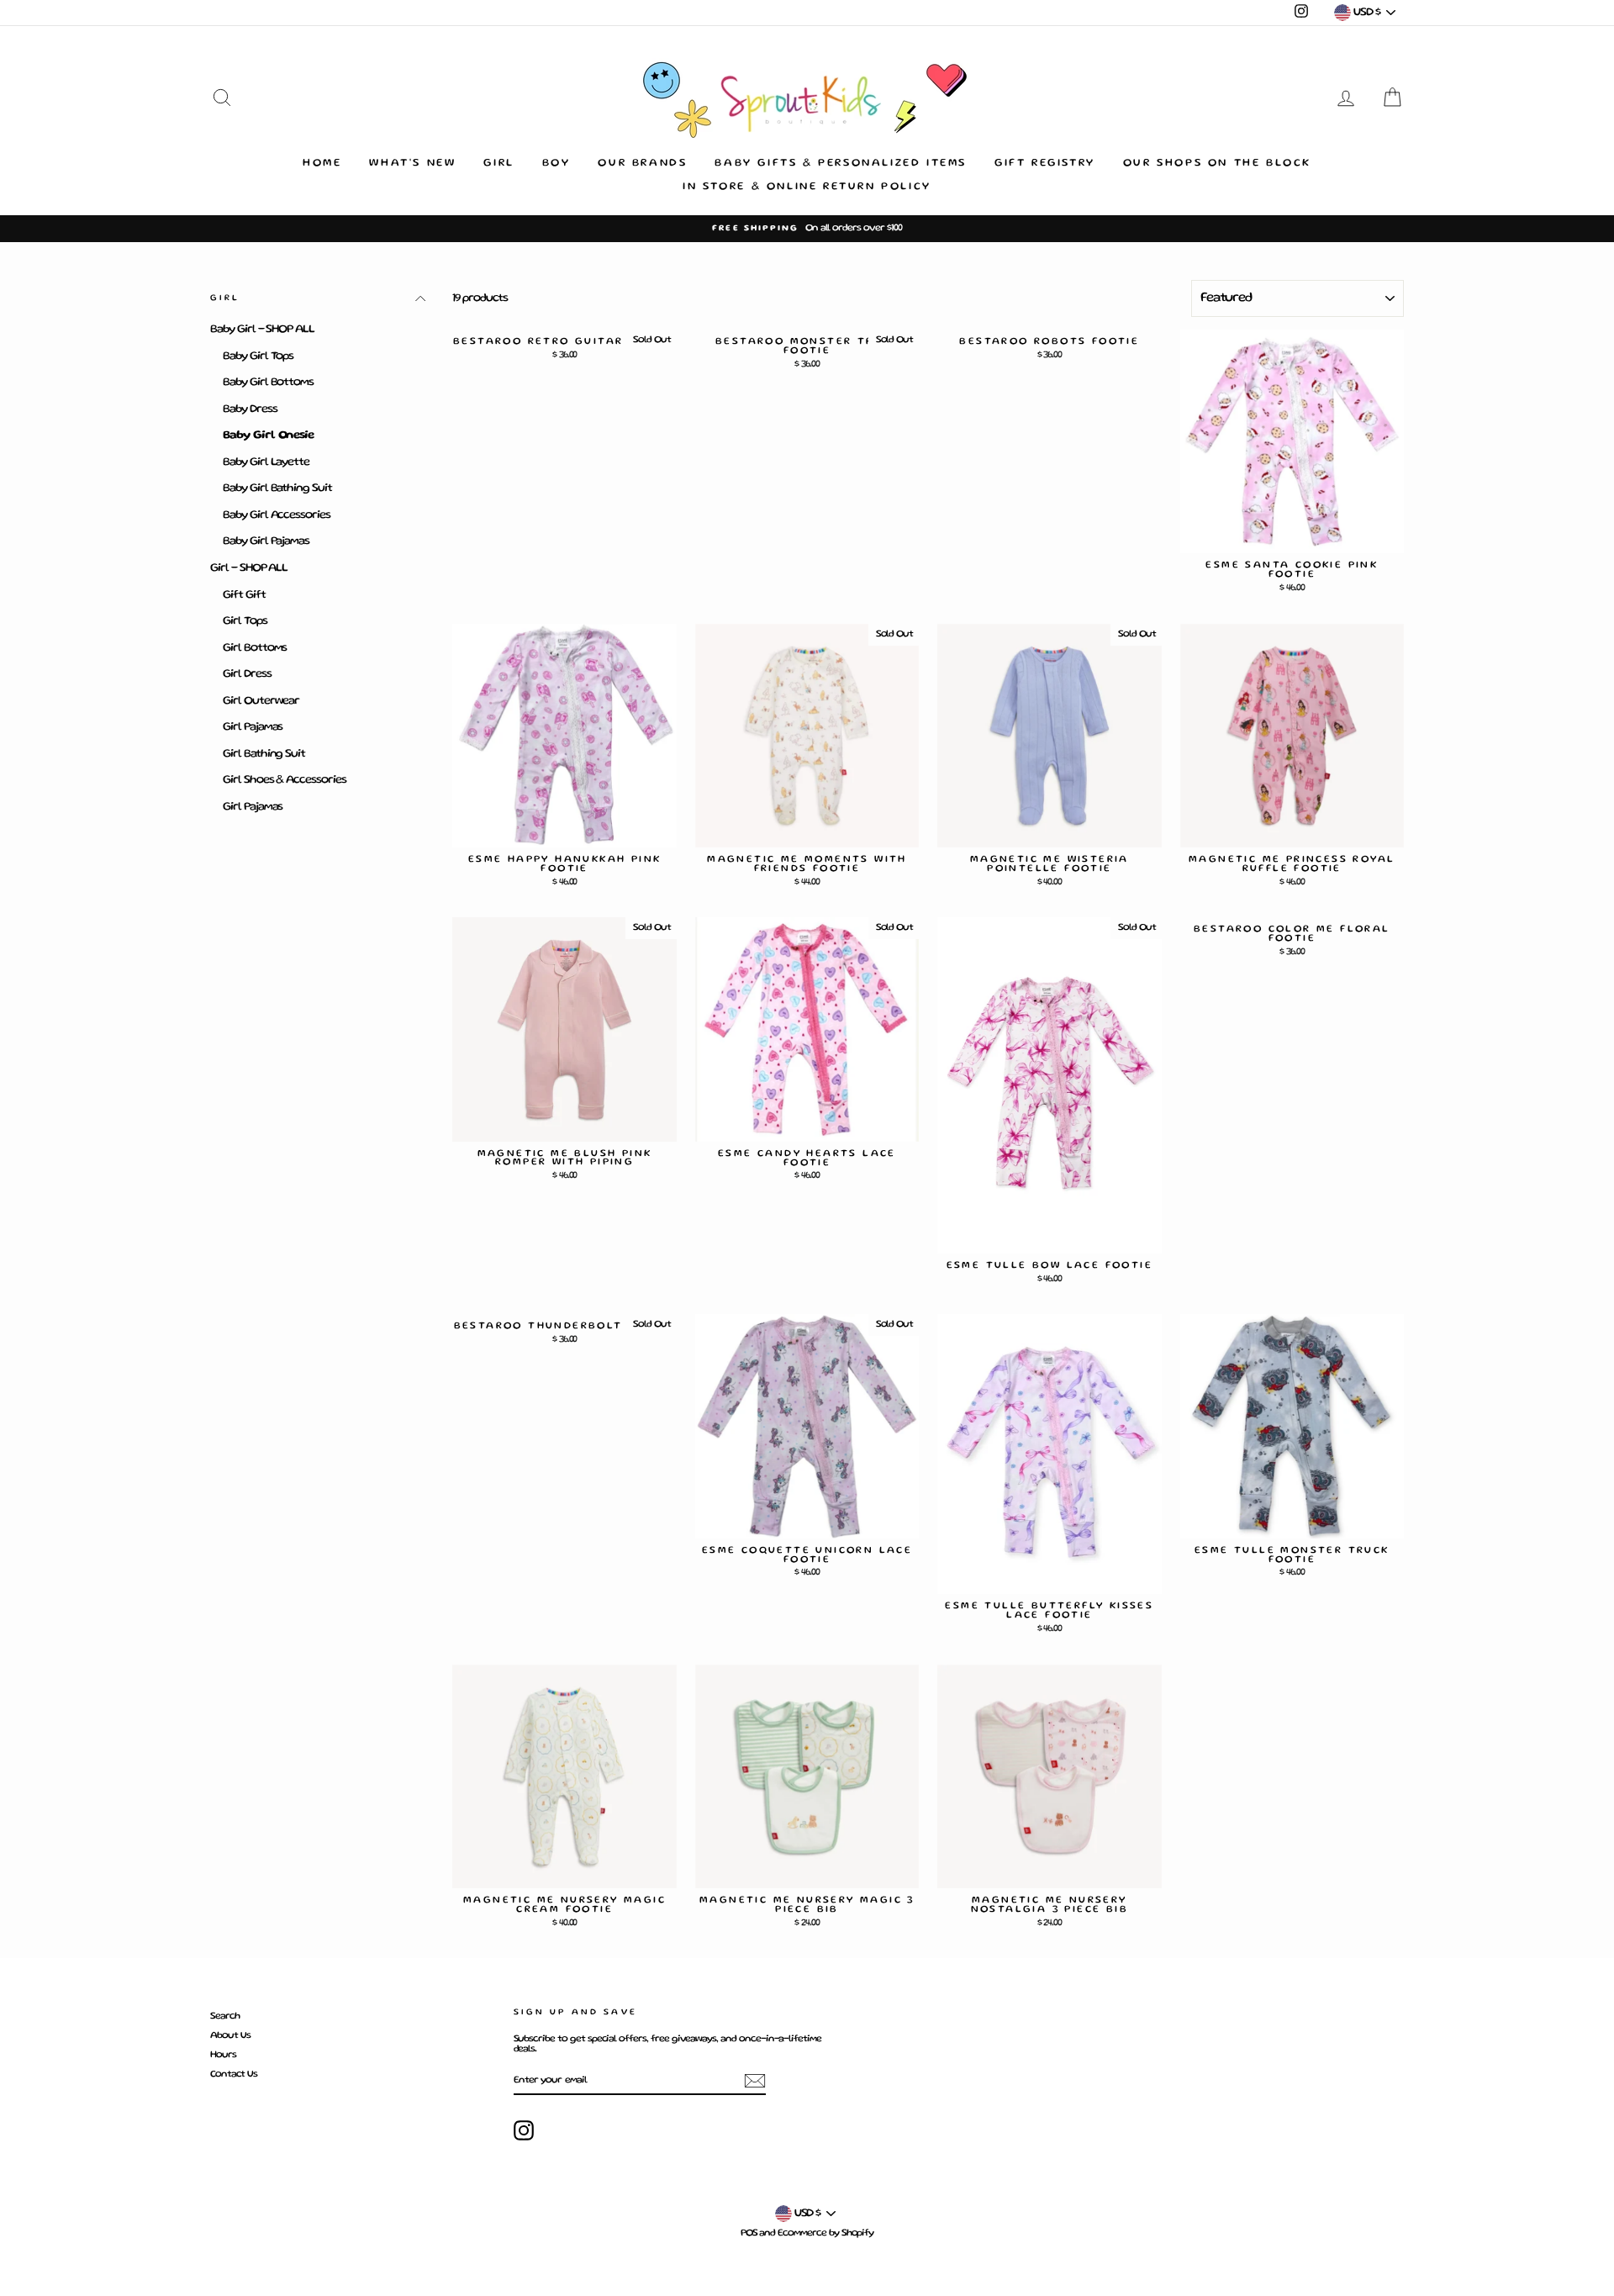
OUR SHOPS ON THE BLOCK (1217, 164)
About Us (230, 2036)
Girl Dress (247, 674)
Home (322, 164)
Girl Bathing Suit (264, 754)
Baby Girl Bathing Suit (277, 488)
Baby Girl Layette (266, 462)
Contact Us (234, 2074)
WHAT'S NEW (412, 164)
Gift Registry (1045, 164)
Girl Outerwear (261, 701)
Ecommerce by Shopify (825, 2233)
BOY (556, 164)
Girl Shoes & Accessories (285, 780)
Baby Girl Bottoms (268, 383)
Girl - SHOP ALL (249, 568)
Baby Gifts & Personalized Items (841, 164)
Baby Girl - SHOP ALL (262, 330)
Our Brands (642, 164)
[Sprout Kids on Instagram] (524, 2130)
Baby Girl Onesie (268, 435)
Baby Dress (250, 409)
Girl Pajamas (253, 727)
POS (749, 2233)
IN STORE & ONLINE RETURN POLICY (807, 187)
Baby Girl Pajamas (266, 541)
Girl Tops (245, 621)
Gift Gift (244, 595)
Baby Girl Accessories (277, 515)
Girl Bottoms (255, 648)
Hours (223, 2055)
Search (225, 2016)
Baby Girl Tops (258, 356)
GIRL (498, 164)
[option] (807, 229)
